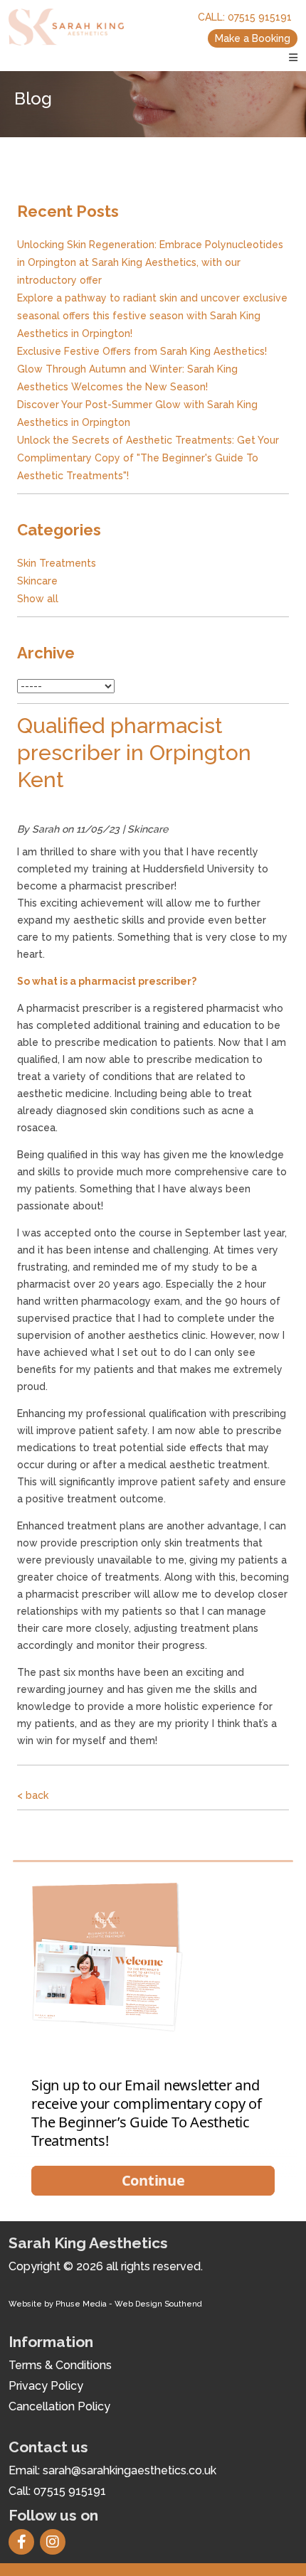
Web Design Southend (158, 2304)
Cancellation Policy (59, 2406)
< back (33, 1795)
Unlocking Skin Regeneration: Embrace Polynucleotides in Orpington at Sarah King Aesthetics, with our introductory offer (150, 262)
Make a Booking (253, 38)
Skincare (37, 581)
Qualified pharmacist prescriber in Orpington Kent (134, 753)
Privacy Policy (46, 2386)
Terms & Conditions (60, 2365)
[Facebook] (24, 2543)
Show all (38, 599)
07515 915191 (260, 17)
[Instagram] (56, 2543)
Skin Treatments (57, 563)
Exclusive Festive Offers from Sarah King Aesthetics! (142, 351)
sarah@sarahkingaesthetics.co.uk (130, 2470)
